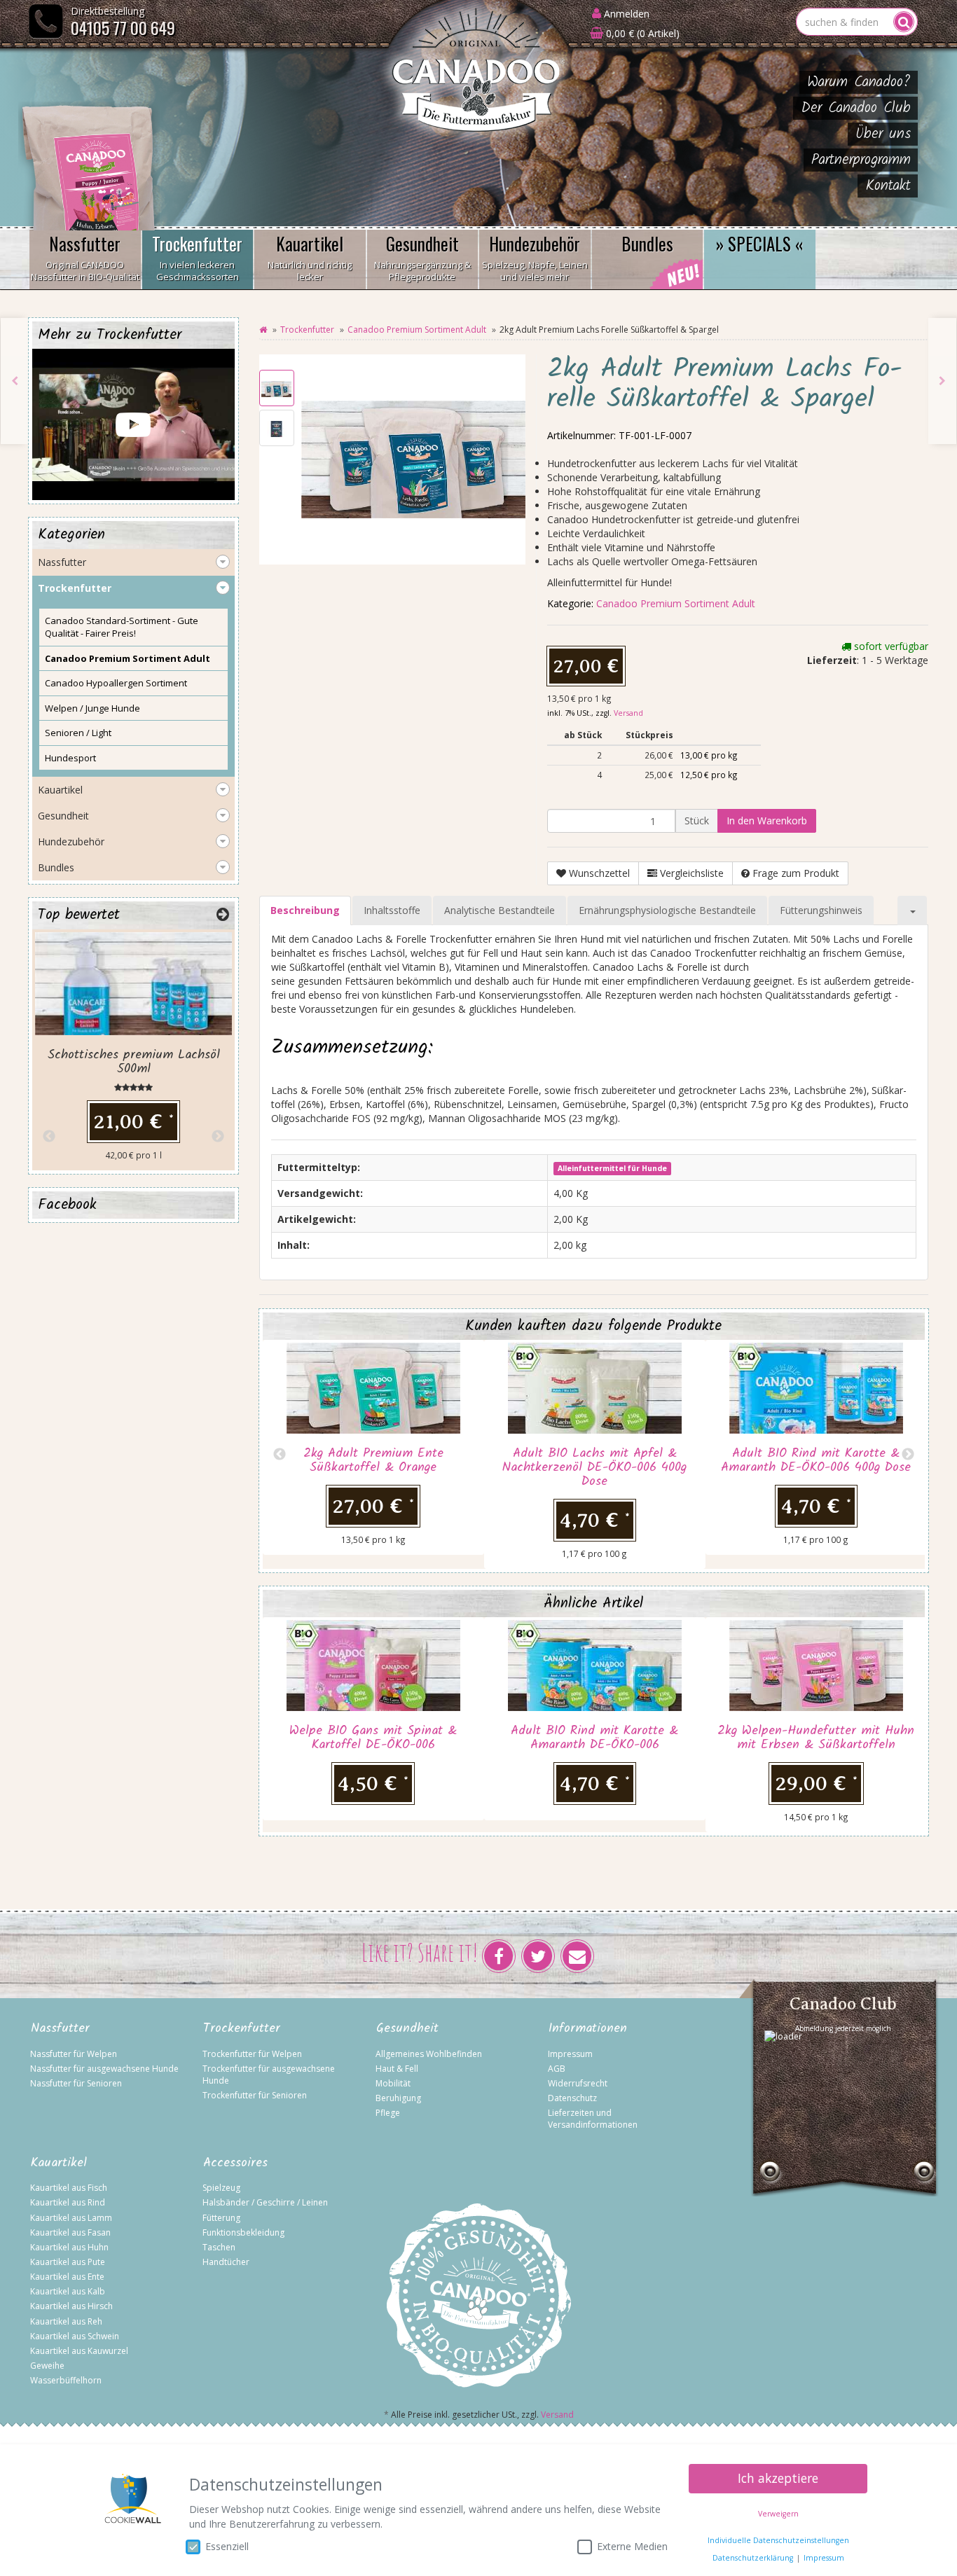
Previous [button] (280, 1455)
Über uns (883, 134)
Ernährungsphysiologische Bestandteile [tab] (667, 910)
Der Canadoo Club (856, 108)
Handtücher (226, 2262)
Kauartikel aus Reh (66, 2321)
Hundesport (70, 758)
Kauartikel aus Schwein (75, 2336)
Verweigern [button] (778, 2514)
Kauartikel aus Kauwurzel (79, 2351)
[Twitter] (538, 1956)
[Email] (577, 1956)
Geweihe (47, 2366)
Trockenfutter (197, 257)
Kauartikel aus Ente (67, 2277)
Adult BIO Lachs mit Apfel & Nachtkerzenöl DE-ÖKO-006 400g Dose (594, 1468)
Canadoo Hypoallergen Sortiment (116, 683)
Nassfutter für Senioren (76, 2083)
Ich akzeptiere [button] (778, 2478)
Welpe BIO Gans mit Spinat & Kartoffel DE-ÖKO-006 (373, 1738)
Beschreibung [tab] (305, 910)
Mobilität (393, 2083)
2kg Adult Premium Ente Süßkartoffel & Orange (373, 1461)
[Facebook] (499, 1956)
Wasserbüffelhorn (66, 2380)
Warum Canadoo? (859, 82)
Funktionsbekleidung (243, 2232)
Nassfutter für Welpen (74, 2054)
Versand (628, 713)
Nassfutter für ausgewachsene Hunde (104, 2069)
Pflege (388, 2113)
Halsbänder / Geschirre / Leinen (265, 2202)
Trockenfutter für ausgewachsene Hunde (269, 2075)
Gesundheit (422, 257)
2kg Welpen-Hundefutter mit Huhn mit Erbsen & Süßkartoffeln (816, 1738)
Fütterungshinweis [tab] (821, 910)
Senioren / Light (78, 733)
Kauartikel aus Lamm (71, 2218)
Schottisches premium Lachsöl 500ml (134, 1062)
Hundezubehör (535, 257)
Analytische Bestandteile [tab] (500, 910)
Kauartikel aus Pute (68, 2262)
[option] (373, 1447)
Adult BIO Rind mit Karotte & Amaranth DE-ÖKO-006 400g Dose (816, 1461)
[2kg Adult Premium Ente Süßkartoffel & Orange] (942, 381)
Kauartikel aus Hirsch (71, 2306)
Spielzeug (221, 2188)
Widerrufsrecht (578, 2083)
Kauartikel (310, 257)
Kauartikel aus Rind (68, 2202)
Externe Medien (632, 2546)
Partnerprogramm (861, 160)
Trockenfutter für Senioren (255, 2095)
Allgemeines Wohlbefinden (429, 2054)
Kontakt (888, 186)
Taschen (219, 2247)
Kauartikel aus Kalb (68, 2291)
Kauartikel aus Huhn (69, 2247)
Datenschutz (572, 2098)
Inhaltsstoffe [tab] (392, 910)
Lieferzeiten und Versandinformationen (593, 2119)
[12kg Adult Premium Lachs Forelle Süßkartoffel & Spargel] (15, 381)
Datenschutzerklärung (753, 2558)
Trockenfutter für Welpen (252, 2054)
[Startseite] (263, 330)
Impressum (570, 2054)
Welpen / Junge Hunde (92, 708)
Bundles (647, 243)
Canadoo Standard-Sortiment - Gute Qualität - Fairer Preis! (122, 627)
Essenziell (227, 2546)
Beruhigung (398, 2098)
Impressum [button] (824, 2558)
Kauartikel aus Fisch (69, 2188)
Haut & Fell (397, 2069)
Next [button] (908, 1455)
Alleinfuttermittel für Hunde (612, 1168)
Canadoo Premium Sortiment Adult (417, 330)
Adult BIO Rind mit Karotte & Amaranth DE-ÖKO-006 (594, 1738)
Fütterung (221, 2218)
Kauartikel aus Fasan (70, 2232)
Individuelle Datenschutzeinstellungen (778, 2540)
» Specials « (760, 243)
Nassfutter (85, 257)
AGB (557, 2069)
